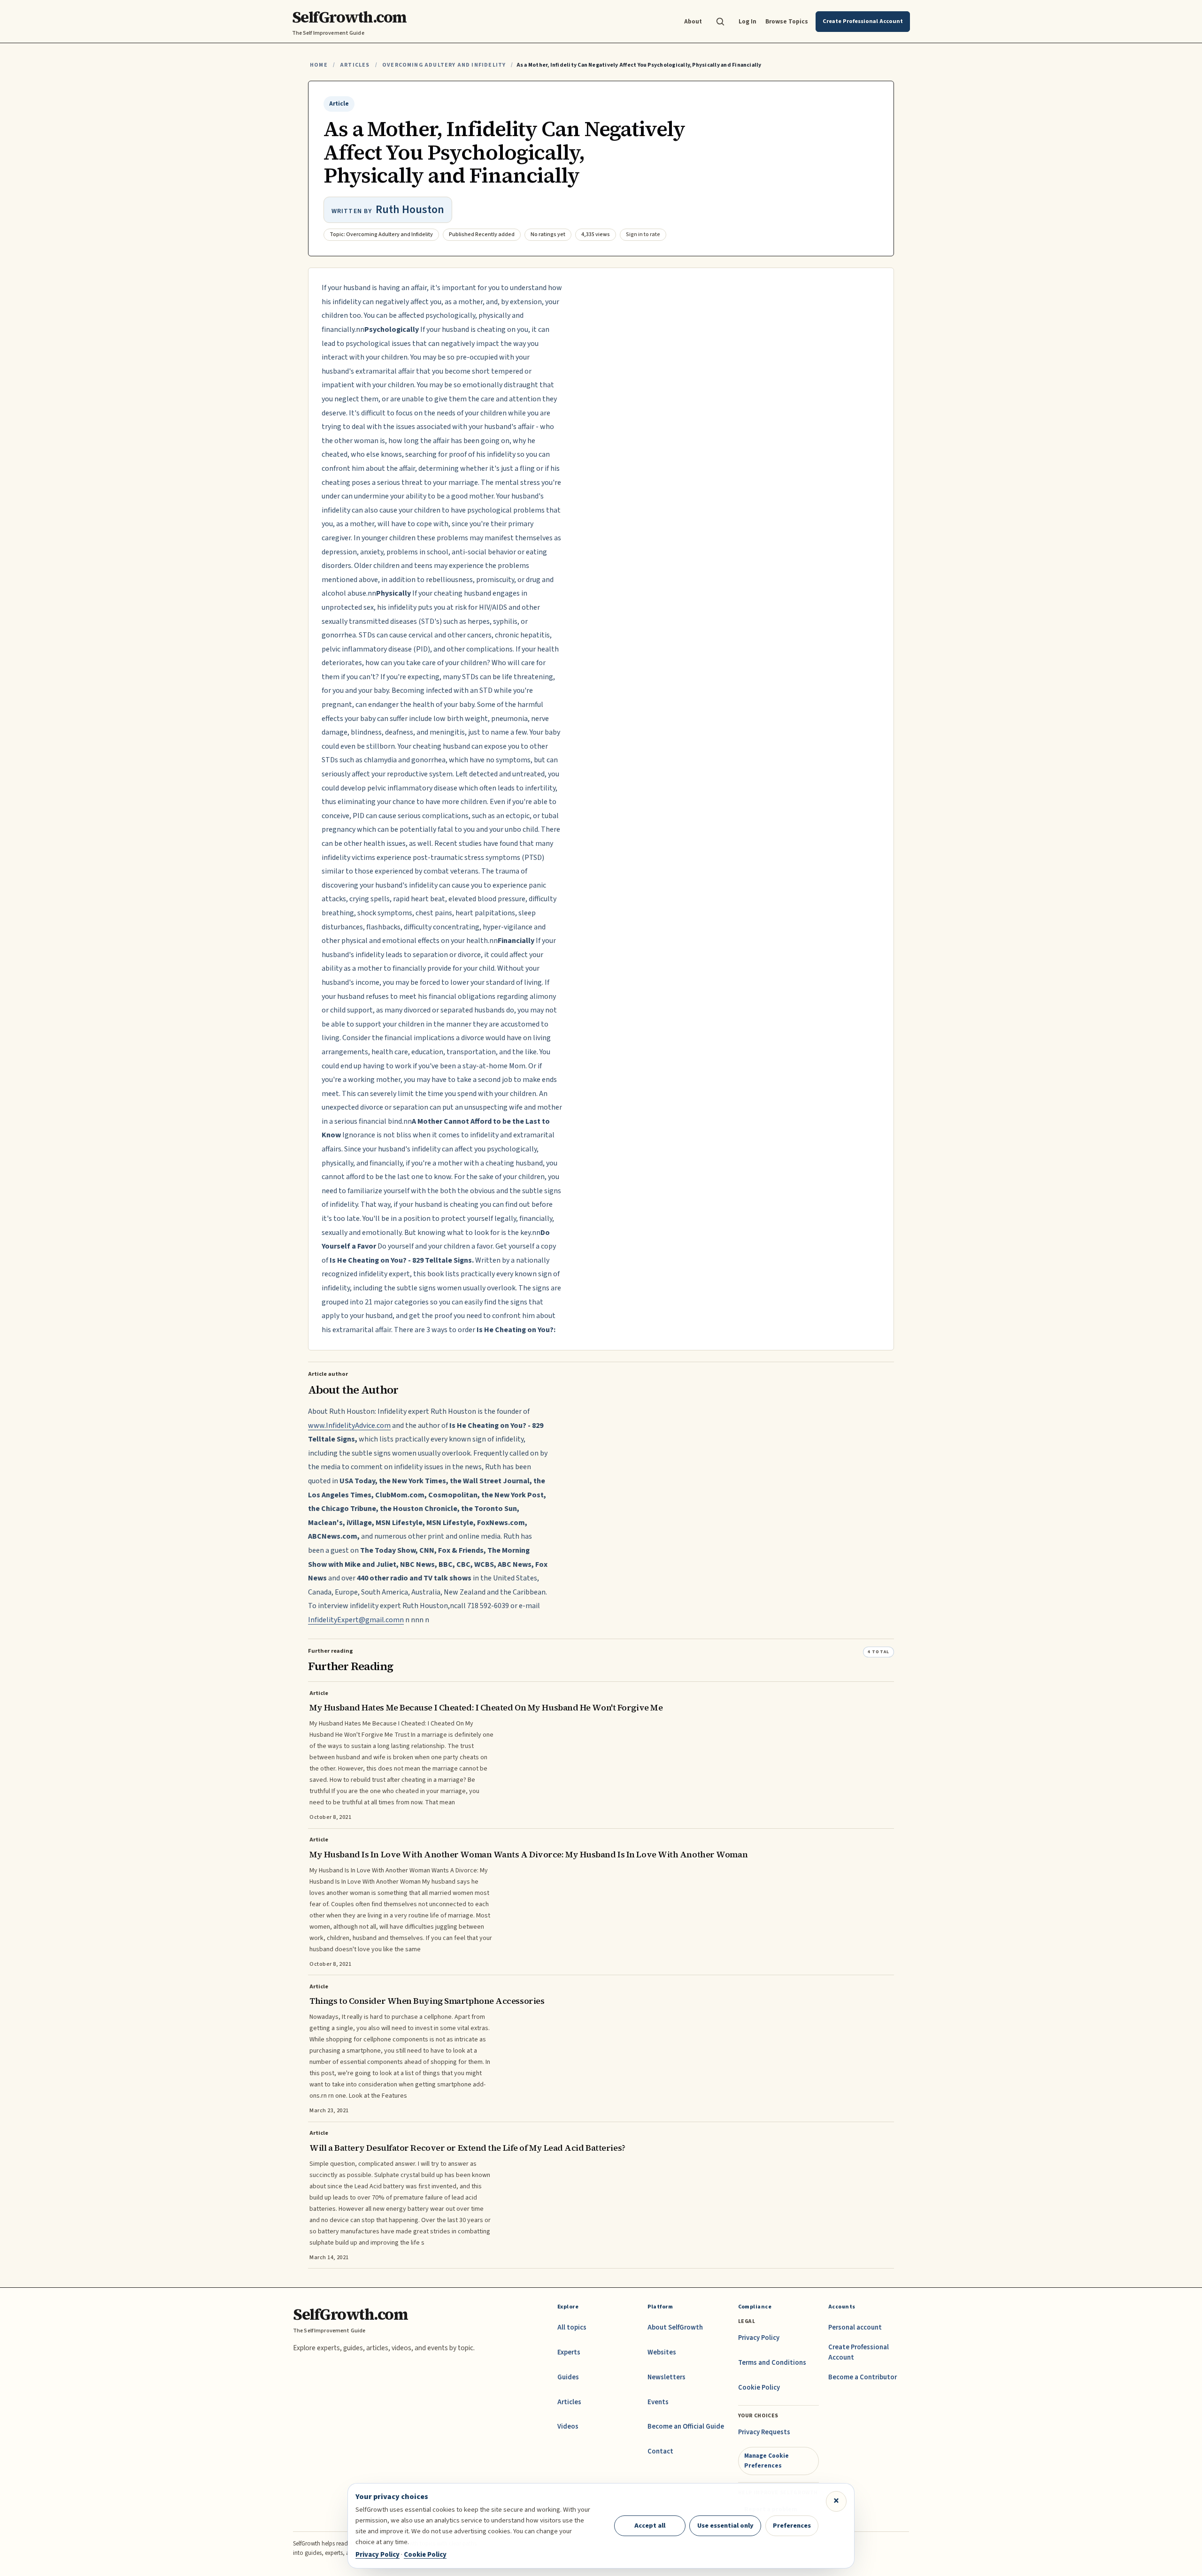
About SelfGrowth (675, 2327)
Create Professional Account (859, 2352)
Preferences (792, 2526)
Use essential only (725, 2526)
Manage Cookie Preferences (767, 2460)
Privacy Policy (759, 2338)
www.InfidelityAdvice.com (349, 1426)
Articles (355, 65)
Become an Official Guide (686, 2426)
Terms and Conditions (772, 2363)
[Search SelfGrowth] (720, 22)
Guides (568, 2377)
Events (658, 2402)
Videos (568, 2426)
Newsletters (666, 2377)
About (693, 21)
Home (319, 65)
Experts (569, 2352)
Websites (662, 2352)
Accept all (650, 2526)
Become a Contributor (863, 2377)
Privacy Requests (764, 2432)
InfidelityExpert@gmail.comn (356, 1620)
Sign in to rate (643, 234)
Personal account (855, 2327)
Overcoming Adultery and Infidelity (444, 65)
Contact (660, 2451)
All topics (572, 2327)
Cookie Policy (759, 2388)
